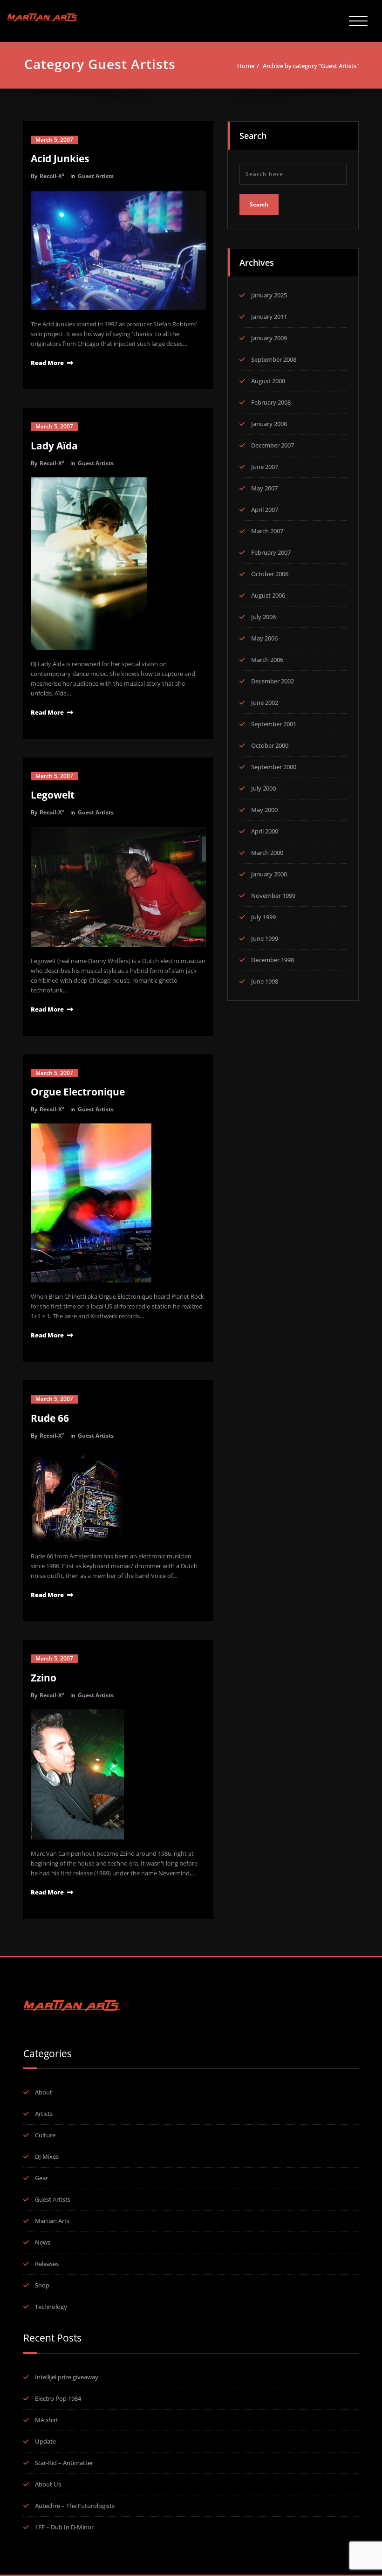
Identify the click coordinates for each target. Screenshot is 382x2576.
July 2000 (263, 788)
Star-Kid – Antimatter (64, 2463)
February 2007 (271, 552)
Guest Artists (96, 176)
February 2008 (271, 402)
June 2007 (265, 467)
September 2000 (274, 767)
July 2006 (263, 617)
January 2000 (269, 874)
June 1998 (265, 981)
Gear (41, 2178)
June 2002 (265, 703)
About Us (48, 2484)
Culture (45, 2135)
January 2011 (269, 317)
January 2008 (269, 424)
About (44, 2092)
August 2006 (268, 595)
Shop (42, 2285)
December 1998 (273, 960)
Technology (51, 2307)
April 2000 (265, 831)
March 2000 (267, 853)
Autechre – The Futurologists (75, 2506)
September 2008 (274, 359)
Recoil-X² (52, 176)
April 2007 (265, 510)
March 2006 (267, 660)
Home (246, 66)
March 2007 (267, 531)
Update (45, 2441)
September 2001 (274, 724)
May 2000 (264, 810)
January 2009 (269, 338)
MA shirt (47, 2420)
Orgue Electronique (78, 1092)
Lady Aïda (54, 446)
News (43, 2242)
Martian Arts (52, 2221)
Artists (44, 2114)
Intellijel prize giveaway (67, 2377)
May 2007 (264, 488)
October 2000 (270, 745)
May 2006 (264, 638)
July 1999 (263, 917)
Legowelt (53, 795)
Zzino (44, 1678)
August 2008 (268, 381)
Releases (47, 2264)
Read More (47, 363)
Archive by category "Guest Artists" (311, 66)
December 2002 (273, 681)
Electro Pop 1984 (58, 2398)
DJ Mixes (47, 2156)
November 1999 (273, 895)
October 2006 (270, 574)
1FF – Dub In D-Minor (64, 2527)
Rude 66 (50, 1418)
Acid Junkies (60, 158)
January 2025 (269, 295)
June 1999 (265, 938)
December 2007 (273, 445)
